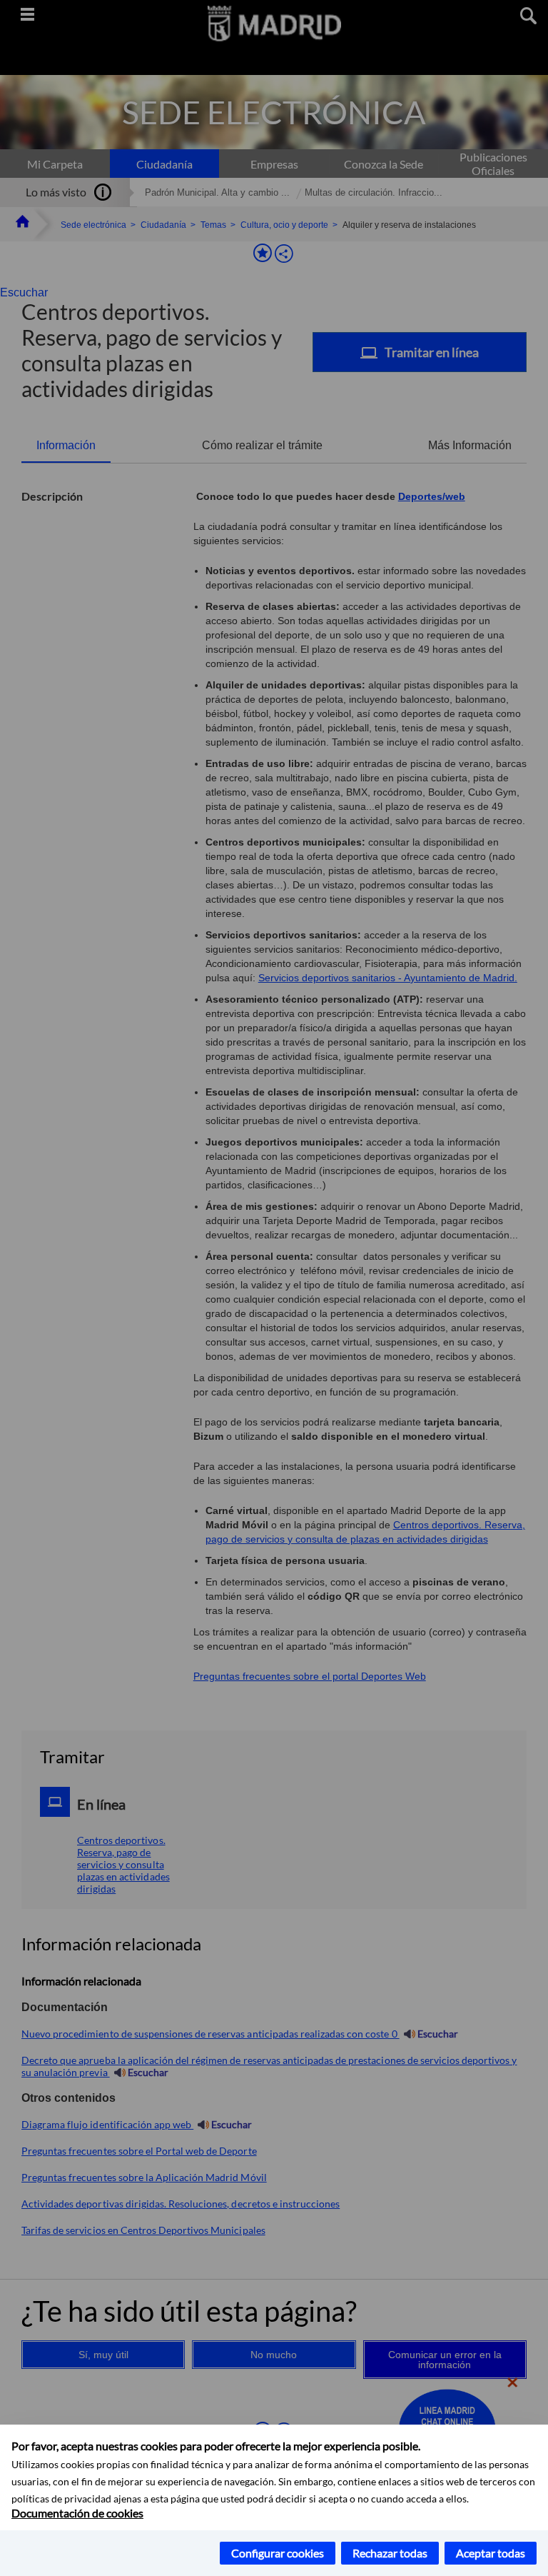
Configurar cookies (278, 2553)
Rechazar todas (390, 2553)
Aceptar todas (491, 2553)
